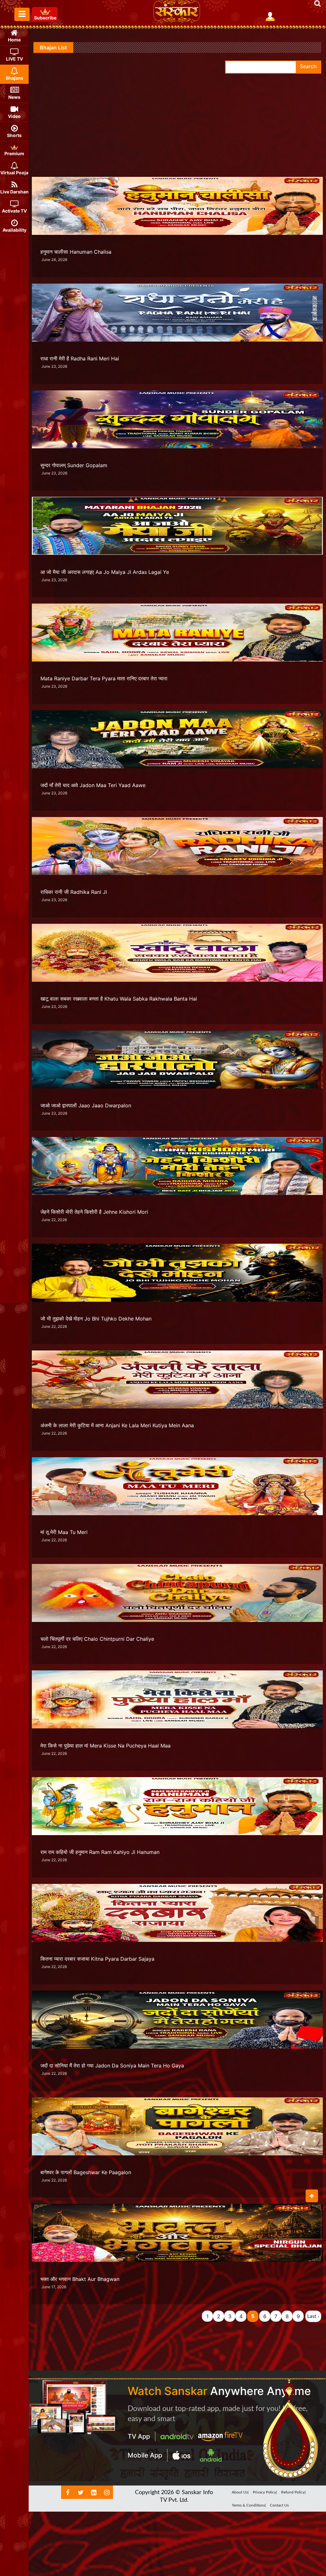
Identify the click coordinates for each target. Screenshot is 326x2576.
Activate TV (14, 211)
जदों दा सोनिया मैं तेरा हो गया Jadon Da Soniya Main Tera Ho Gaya (112, 2066)
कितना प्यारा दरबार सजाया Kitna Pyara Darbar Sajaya (97, 1959)
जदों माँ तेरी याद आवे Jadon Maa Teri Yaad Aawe (93, 785)
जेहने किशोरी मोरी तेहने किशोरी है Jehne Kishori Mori (94, 1212)
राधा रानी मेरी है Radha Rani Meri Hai (80, 358)
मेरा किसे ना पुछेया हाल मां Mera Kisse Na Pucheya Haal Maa (106, 1746)
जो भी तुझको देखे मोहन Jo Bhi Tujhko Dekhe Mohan (96, 1319)
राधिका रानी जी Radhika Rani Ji (74, 892)
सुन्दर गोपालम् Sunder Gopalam (74, 465)
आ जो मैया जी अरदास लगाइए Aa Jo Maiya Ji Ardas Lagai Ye (105, 572)
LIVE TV (14, 59)
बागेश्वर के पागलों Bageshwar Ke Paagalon (86, 2172)
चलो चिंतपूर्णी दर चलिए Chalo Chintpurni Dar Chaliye (97, 1639)
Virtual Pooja (14, 173)
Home (14, 40)
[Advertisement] (177, 121)
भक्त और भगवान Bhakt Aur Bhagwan (80, 2279)
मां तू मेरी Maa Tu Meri (64, 1532)
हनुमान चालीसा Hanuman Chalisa (76, 252)
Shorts (14, 135)
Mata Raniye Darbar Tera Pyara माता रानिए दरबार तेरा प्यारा (104, 678)
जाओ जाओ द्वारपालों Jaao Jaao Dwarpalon (86, 1105)
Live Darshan (14, 192)
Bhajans (14, 78)
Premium (14, 153)
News (14, 97)
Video (14, 116)
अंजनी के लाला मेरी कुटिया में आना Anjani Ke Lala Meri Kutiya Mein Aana (117, 1425)
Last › (313, 2316)
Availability (14, 230)
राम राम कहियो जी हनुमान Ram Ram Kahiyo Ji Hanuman (100, 1852)
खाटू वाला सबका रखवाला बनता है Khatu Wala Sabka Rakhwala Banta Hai (119, 999)
